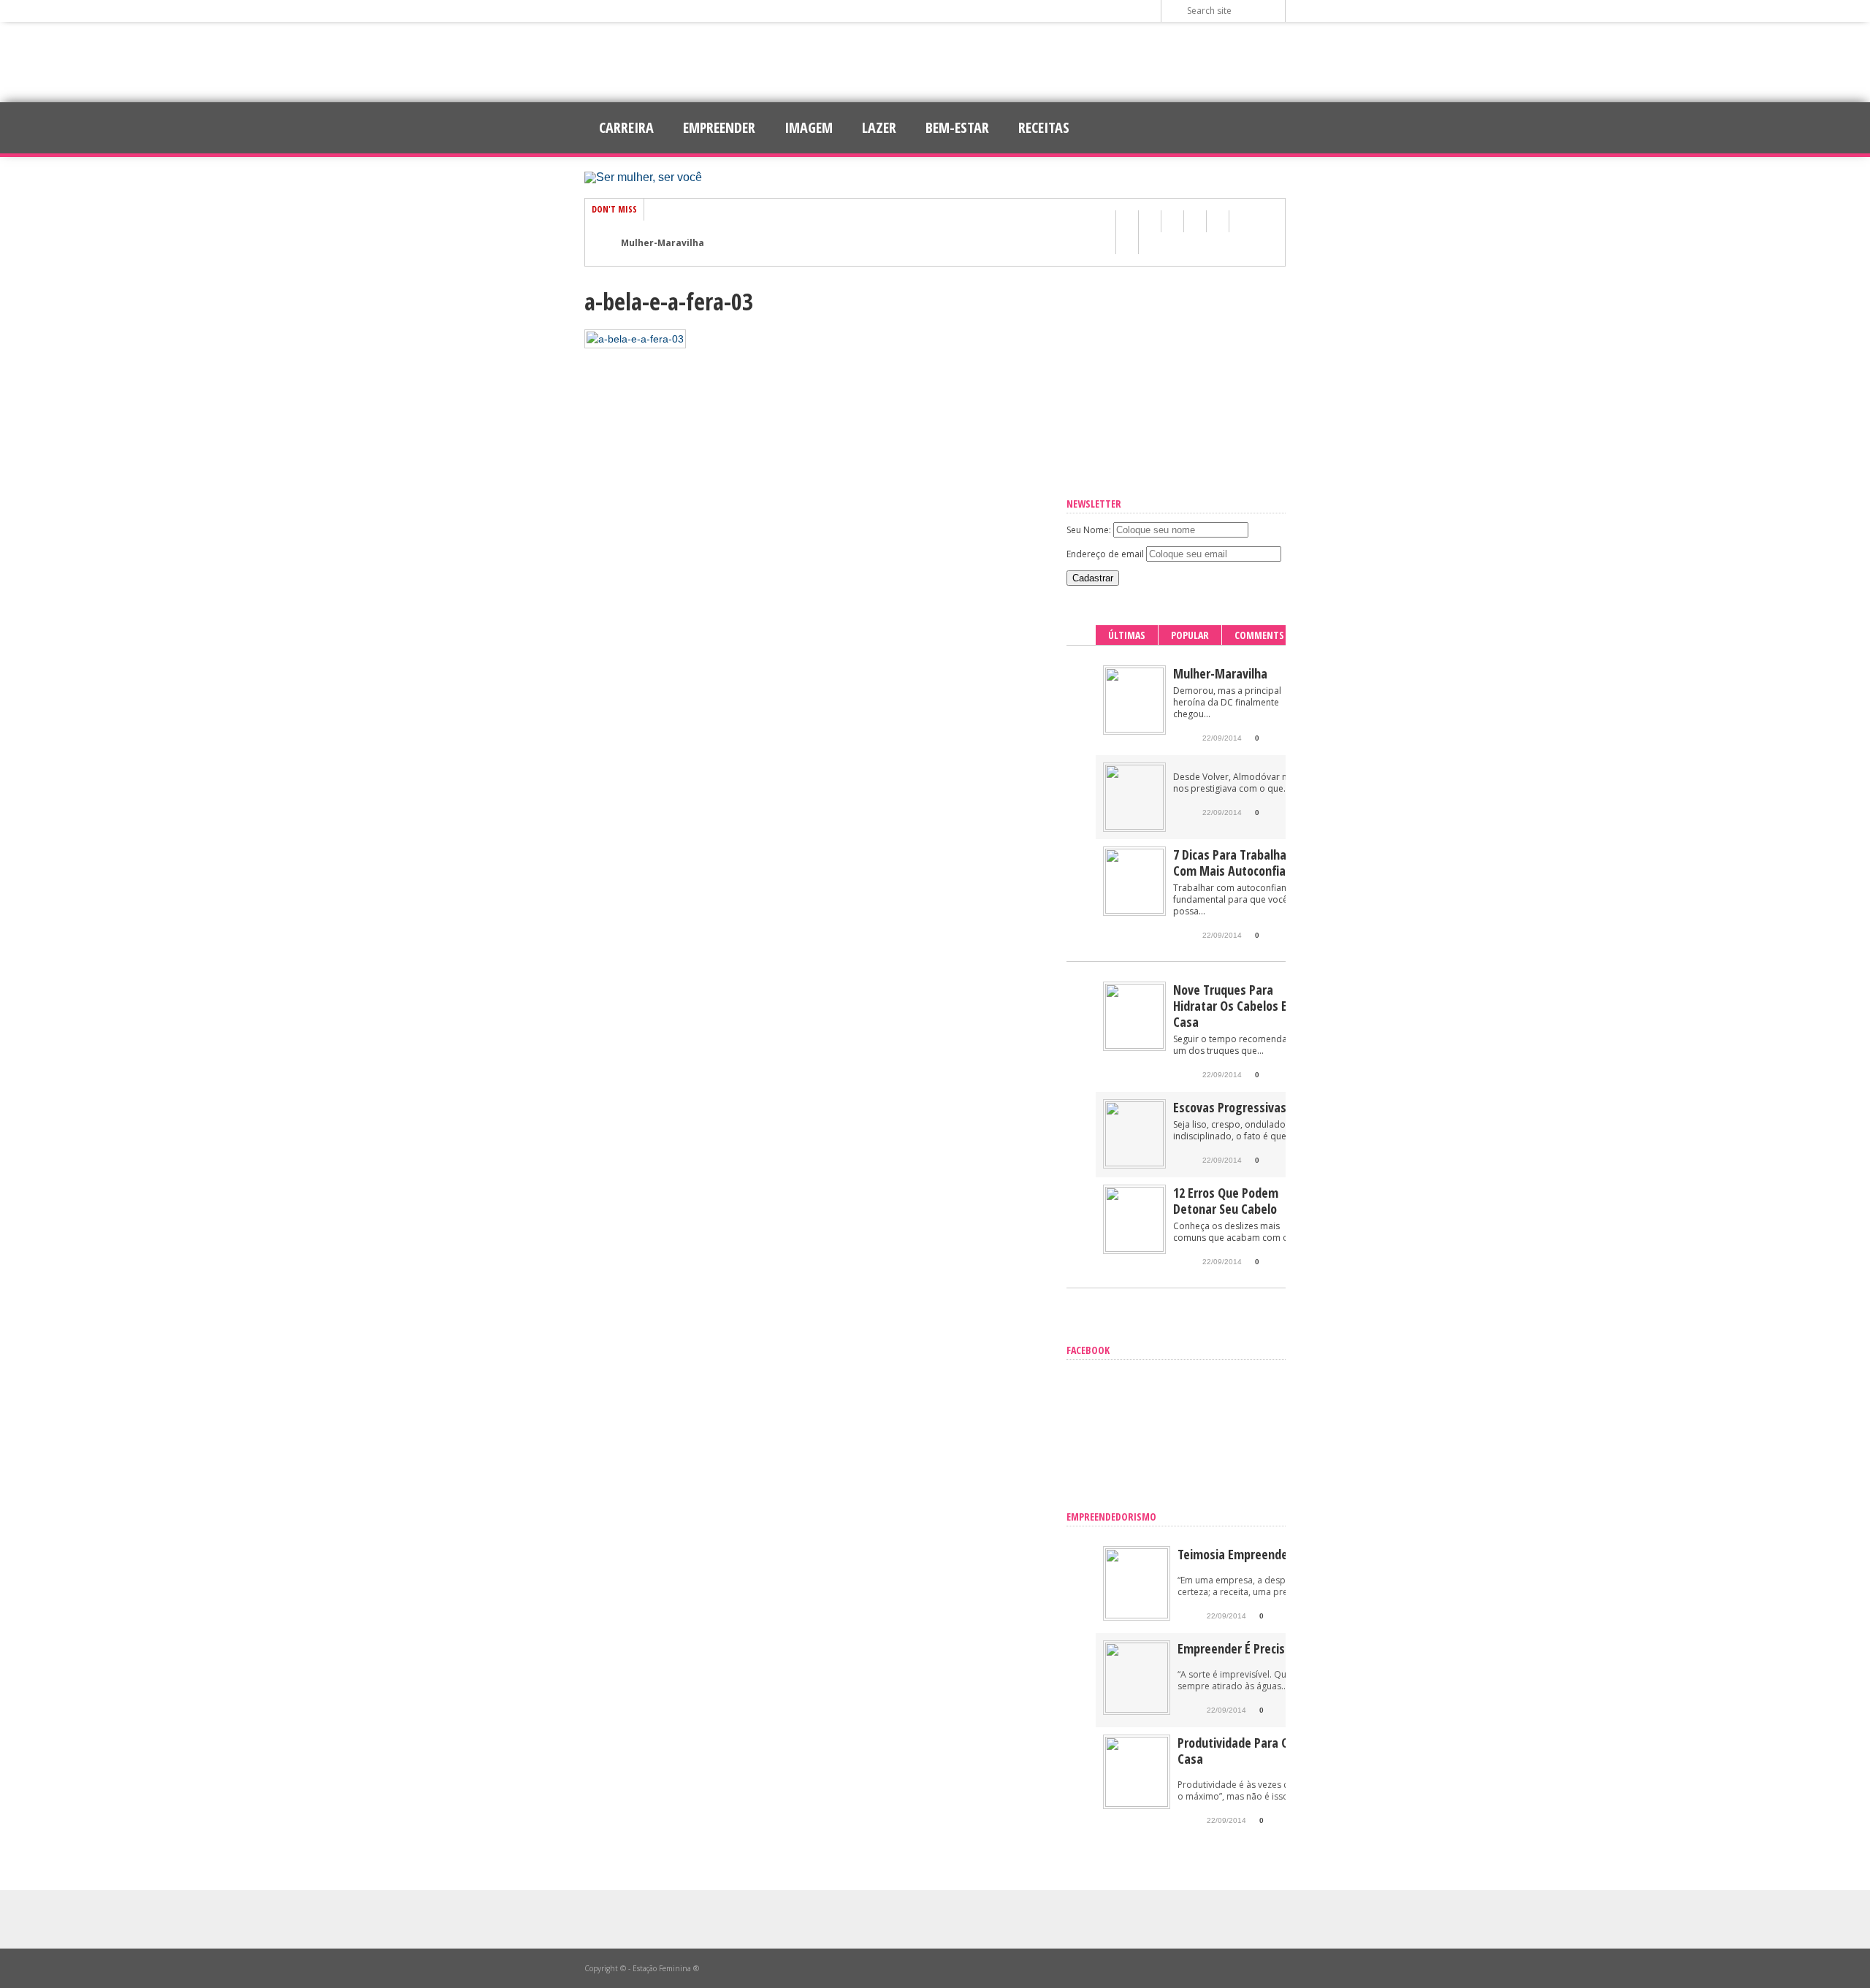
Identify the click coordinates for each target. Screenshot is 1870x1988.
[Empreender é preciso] (1137, 1709)
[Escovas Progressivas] (1134, 1163)
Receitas (1044, 127)
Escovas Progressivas (1230, 1107)
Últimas (1127, 635)
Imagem (809, 127)
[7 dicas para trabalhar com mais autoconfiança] (1134, 910)
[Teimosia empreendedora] (1137, 1615)
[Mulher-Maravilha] (1134, 729)
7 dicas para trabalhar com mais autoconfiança (1239, 863)
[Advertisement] (935, 62)
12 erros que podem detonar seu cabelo (1226, 1201)
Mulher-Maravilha (663, 243)
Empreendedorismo (1111, 1517)
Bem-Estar (957, 127)
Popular (1190, 635)
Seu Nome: (1089, 530)
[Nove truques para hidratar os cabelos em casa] (1134, 1045)
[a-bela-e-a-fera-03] (635, 339)
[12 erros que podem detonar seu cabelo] (1134, 1249)
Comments (1259, 635)
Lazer (879, 127)
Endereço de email (1105, 554)
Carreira (626, 127)
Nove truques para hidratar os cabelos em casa (1235, 1006)
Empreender (719, 127)
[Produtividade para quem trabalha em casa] (1137, 1804)
